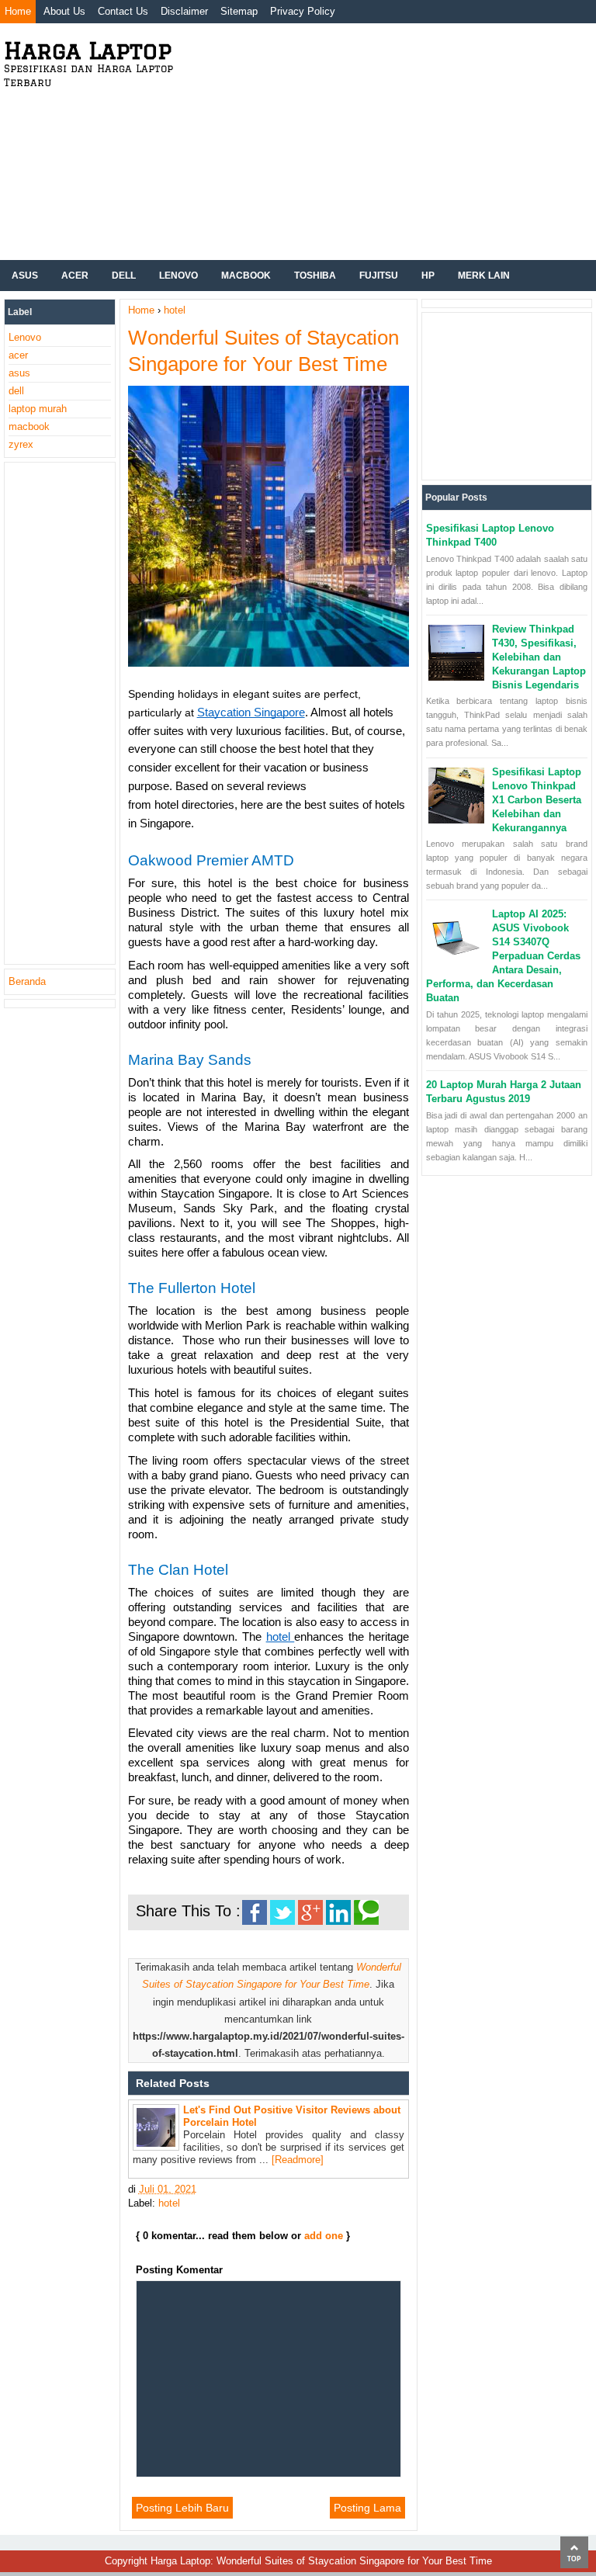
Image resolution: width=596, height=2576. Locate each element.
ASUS (25, 276)
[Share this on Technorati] (366, 1912)
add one (324, 2236)
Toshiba (315, 276)
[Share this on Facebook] (255, 1912)
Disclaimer (184, 11)
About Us (64, 11)
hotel (169, 2203)
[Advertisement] (387, 140)
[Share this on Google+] (310, 1912)
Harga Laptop (88, 50)
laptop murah (38, 409)
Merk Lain (484, 276)
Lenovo (178, 276)
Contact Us (123, 11)
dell (16, 391)
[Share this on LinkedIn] (338, 1912)
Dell (124, 276)
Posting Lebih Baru (182, 2508)
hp (428, 276)
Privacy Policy (303, 11)
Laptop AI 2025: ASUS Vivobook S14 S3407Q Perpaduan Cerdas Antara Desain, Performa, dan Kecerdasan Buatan (503, 956)
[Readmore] (298, 2160)
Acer (75, 276)
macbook (29, 426)
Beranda (27, 981)
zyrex (21, 444)
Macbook (246, 276)
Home (18, 11)
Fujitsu (379, 276)
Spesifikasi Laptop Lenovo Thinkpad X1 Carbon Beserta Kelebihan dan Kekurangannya (537, 800)
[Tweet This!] (282, 1912)
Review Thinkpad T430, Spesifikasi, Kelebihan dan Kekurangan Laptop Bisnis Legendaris (539, 657)
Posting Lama (367, 2508)
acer (18, 355)
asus (19, 373)
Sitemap (239, 11)
